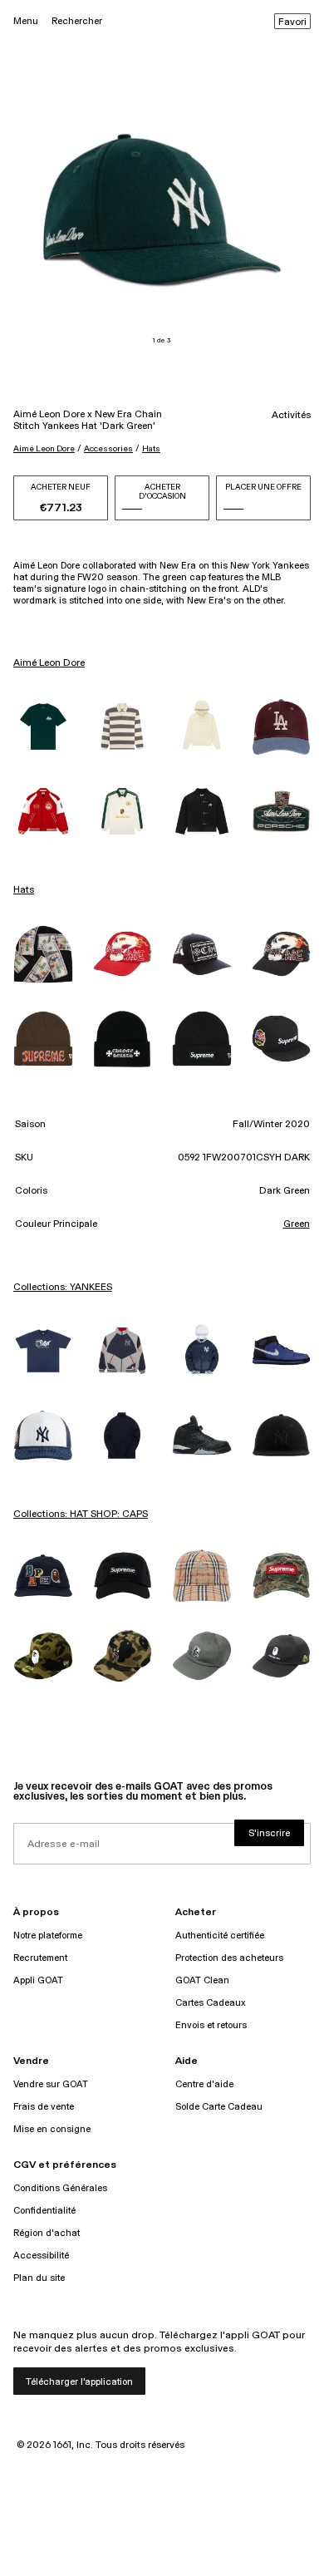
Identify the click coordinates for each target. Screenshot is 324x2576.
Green (297, 1224)
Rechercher (77, 21)
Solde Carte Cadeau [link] (219, 2107)
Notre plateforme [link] (48, 1936)
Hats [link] (24, 890)
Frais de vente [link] (44, 2107)
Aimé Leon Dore (44, 449)
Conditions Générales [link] (60, 2188)
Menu (26, 21)
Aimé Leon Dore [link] (49, 663)
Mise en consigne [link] (52, 2129)
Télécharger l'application (79, 2382)
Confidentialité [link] (44, 2211)
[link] (43, 727)
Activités (291, 416)
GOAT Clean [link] (202, 1980)
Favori (292, 22)
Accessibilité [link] (41, 2256)
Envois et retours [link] (211, 2025)
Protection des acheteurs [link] (229, 1958)
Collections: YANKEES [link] (63, 1288)
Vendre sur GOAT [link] (51, 2084)
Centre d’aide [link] (204, 2084)
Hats (151, 449)
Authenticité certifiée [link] (220, 1936)
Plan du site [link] (39, 2278)
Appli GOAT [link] (38, 1980)
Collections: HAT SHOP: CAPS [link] (81, 1515)
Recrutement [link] (40, 1958)
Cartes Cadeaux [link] (211, 2003)
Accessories (108, 449)
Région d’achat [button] (47, 2233)
